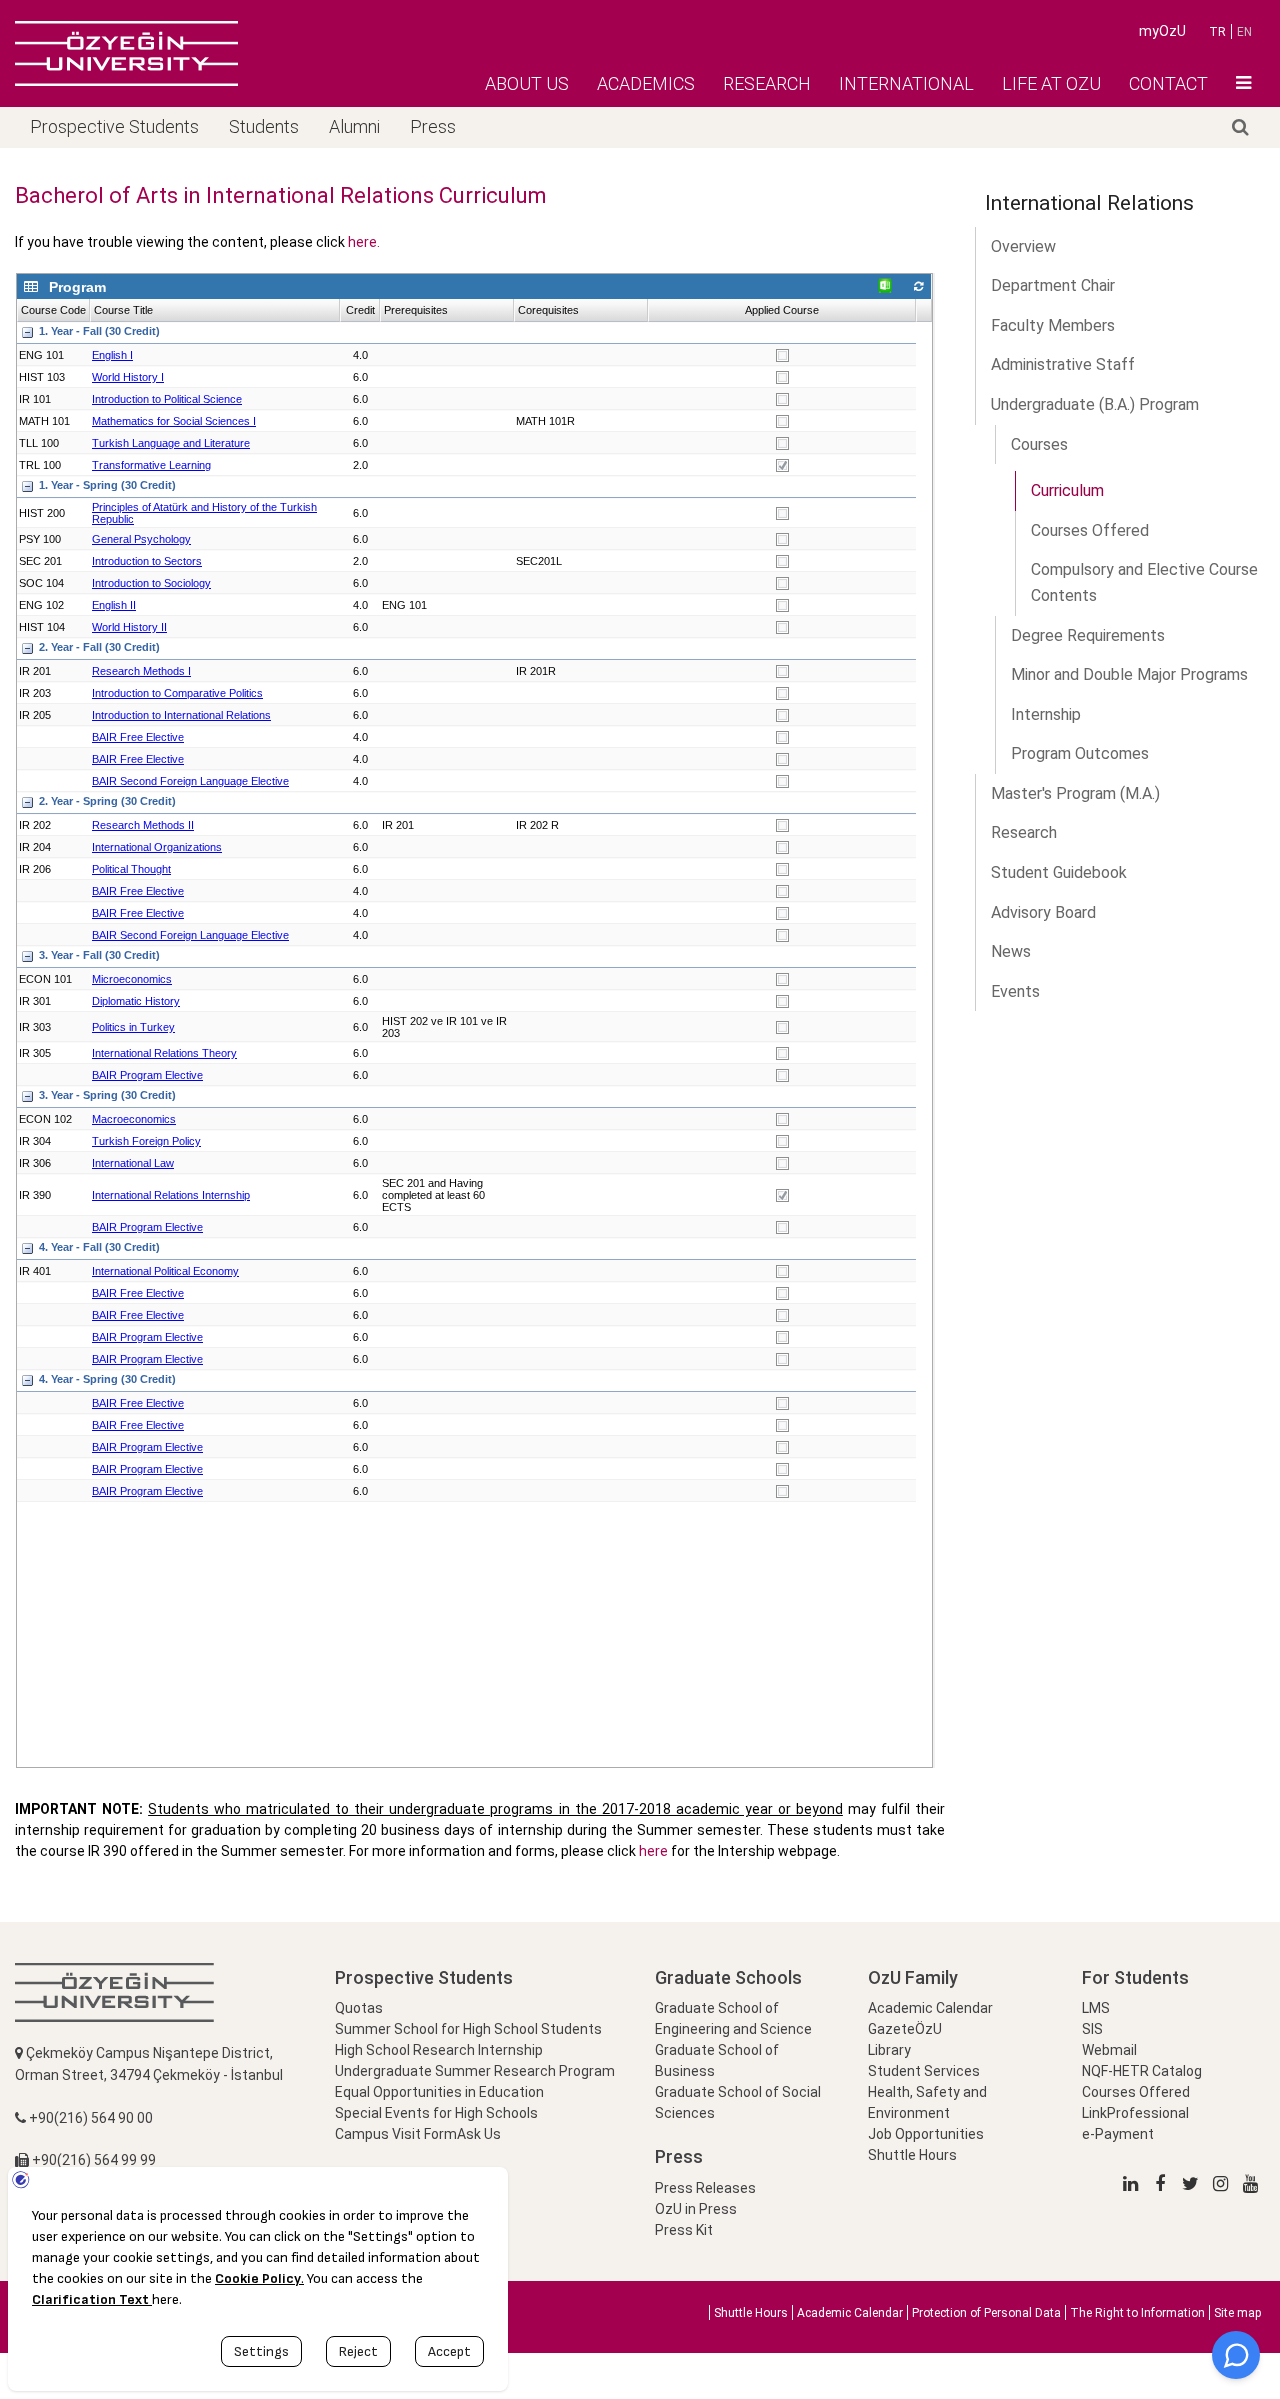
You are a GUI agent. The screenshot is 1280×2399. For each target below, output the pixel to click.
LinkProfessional (1135, 2113)
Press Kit (684, 2230)
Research (1024, 832)
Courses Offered (1136, 2092)
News (1011, 951)
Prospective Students (114, 126)
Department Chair (1053, 285)
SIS (1092, 2029)
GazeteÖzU (905, 2029)
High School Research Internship (439, 2050)
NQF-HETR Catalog (1142, 2071)
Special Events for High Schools (436, 2113)
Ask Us (479, 2134)
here (653, 1851)
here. (364, 242)
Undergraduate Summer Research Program (475, 2071)
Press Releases (705, 2188)
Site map (1237, 2313)
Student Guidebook (1059, 872)
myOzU (1162, 31)
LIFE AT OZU (1051, 83)
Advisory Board (1043, 912)
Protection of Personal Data (986, 2313)
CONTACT (1168, 83)
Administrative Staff (1063, 364)
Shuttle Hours (912, 2155)
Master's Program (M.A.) (1075, 793)
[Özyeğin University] (126, 53)
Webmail (1109, 2050)
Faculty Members (1053, 325)
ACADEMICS (646, 83)
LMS (1096, 2008)
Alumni (354, 126)
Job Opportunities (926, 2134)
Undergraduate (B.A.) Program (1095, 404)
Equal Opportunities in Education (439, 2092)
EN (1244, 32)
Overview (1023, 246)
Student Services (924, 2071)
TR (1217, 32)
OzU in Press (696, 2209)
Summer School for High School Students (468, 2029)
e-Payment (1118, 2134)
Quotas (359, 2008)
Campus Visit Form (396, 2134)
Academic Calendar (930, 2008)
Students (264, 126)
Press (433, 126)
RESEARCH (767, 83)
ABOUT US (527, 83)
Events (1015, 991)
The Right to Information (1137, 2313)
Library (889, 2050)
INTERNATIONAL (906, 83)
